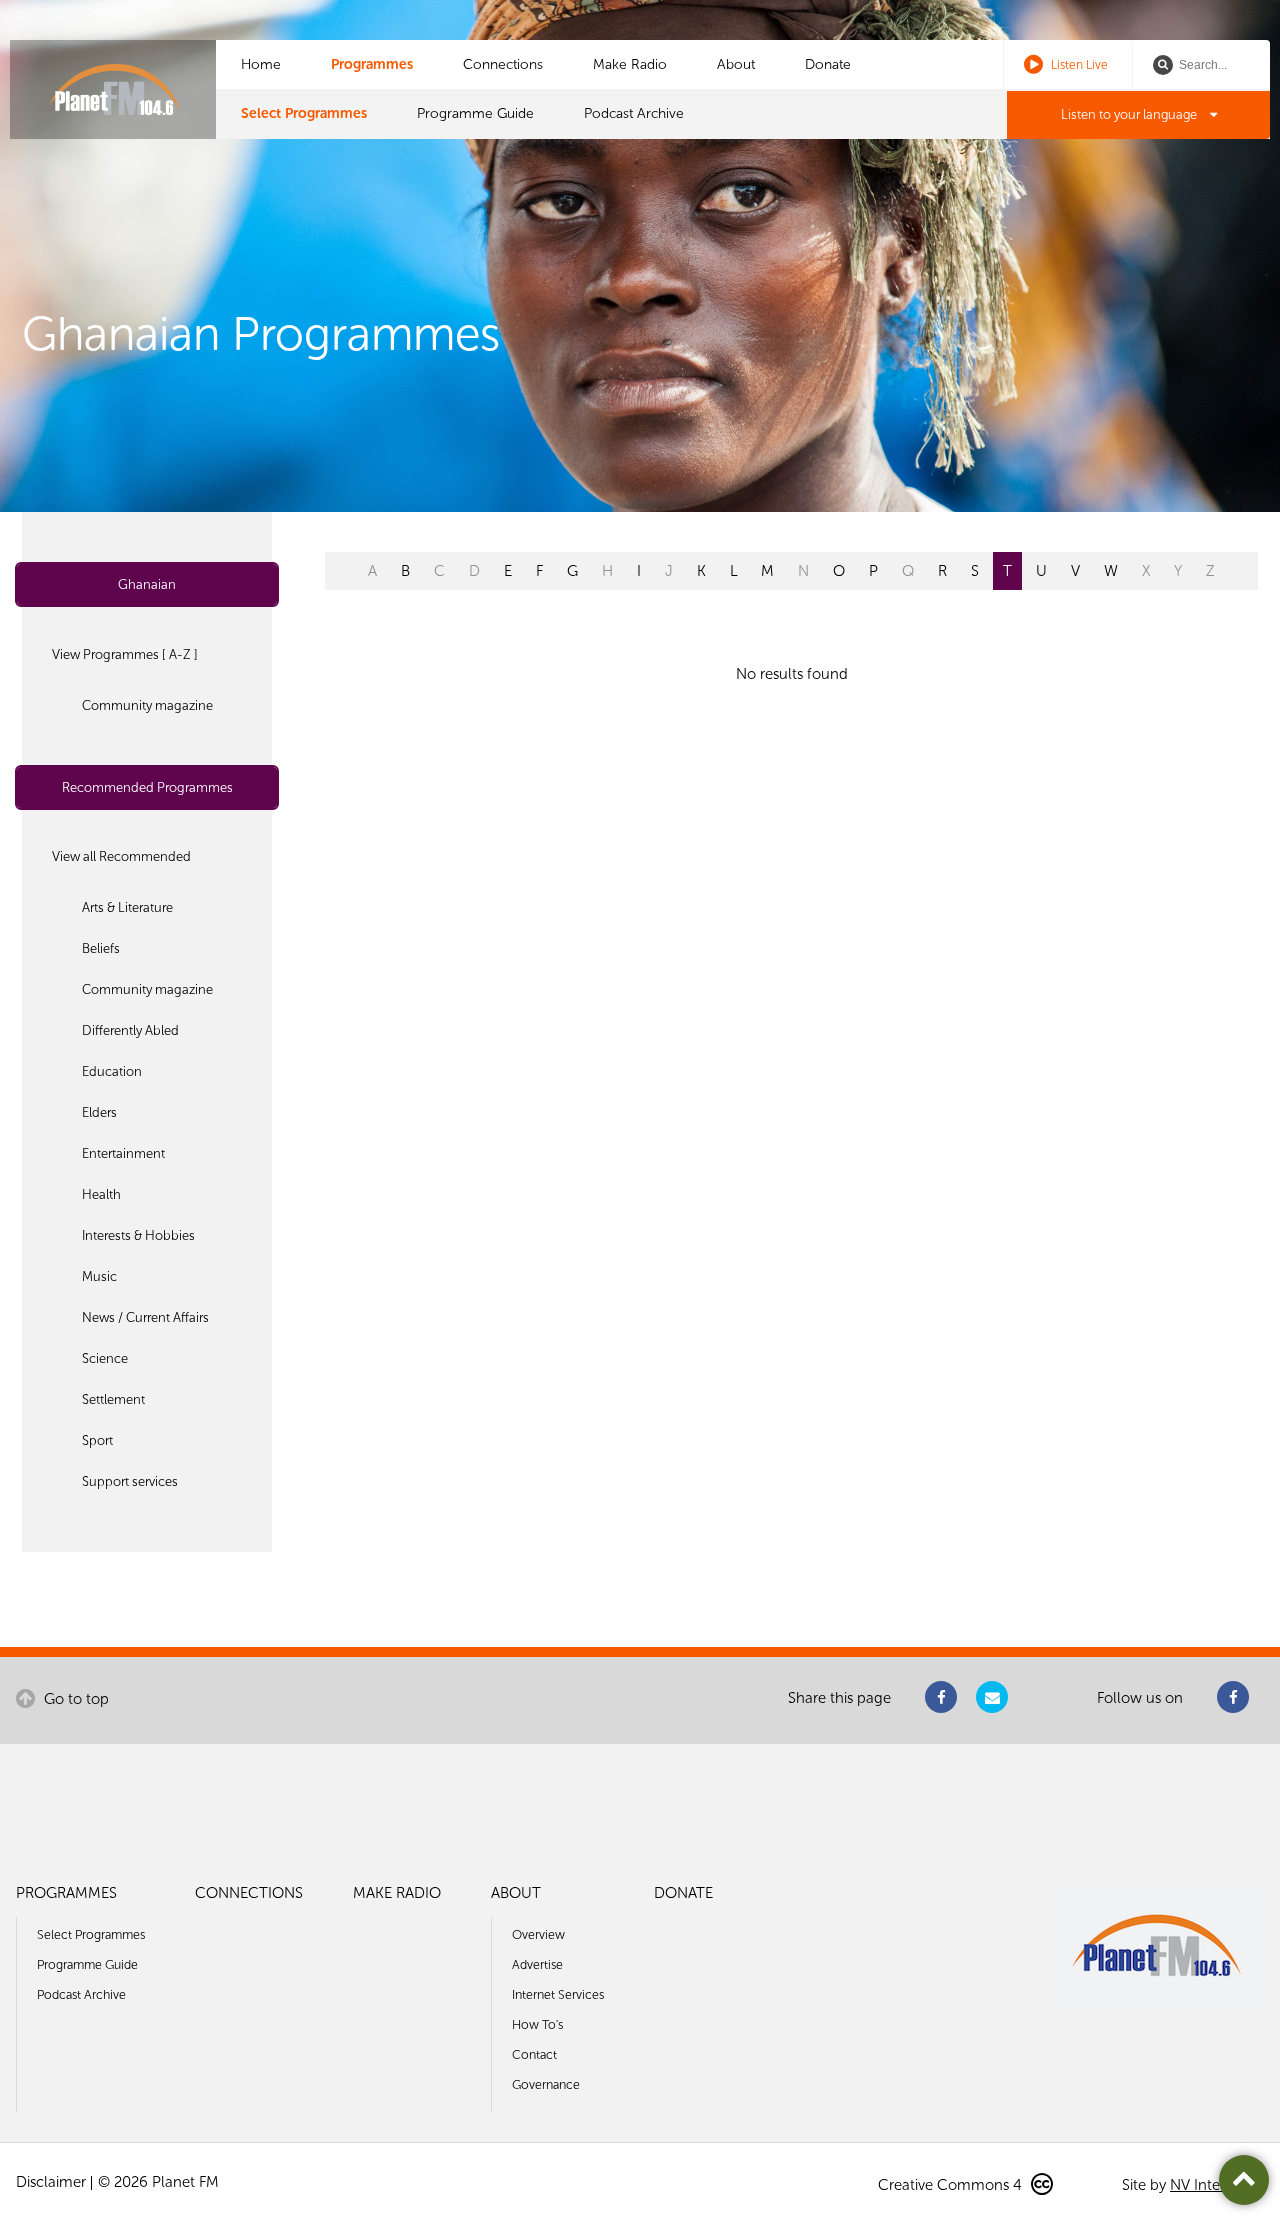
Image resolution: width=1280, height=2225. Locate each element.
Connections (503, 64)
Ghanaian (147, 584)
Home (261, 64)
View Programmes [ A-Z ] (125, 654)
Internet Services (558, 1994)
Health (101, 1194)
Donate (828, 64)
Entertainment (123, 1153)
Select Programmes (304, 113)
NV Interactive (1217, 2185)
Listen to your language (1130, 114)
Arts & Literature (127, 907)
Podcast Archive (634, 113)
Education (112, 1071)
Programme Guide (475, 113)
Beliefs (101, 948)
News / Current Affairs (145, 1317)
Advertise (537, 1964)
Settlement (113, 1399)
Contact (534, 2054)
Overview (538, 1934)
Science (105, 1358)
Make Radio (630, 64)
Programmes (372, 64)
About (736, 64)
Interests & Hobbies (138, 1235)
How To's (537, 2024)
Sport (97, 1440)
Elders (99, 1112)
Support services (130, 1481)
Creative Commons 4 (952, 2185)
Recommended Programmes (147, 787)
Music (99, 1276)
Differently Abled (130, 1030)
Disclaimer (51, 2182)
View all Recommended (121, 856)
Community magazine (147, 705)
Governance (546, 2084)
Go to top (74, 1699)
